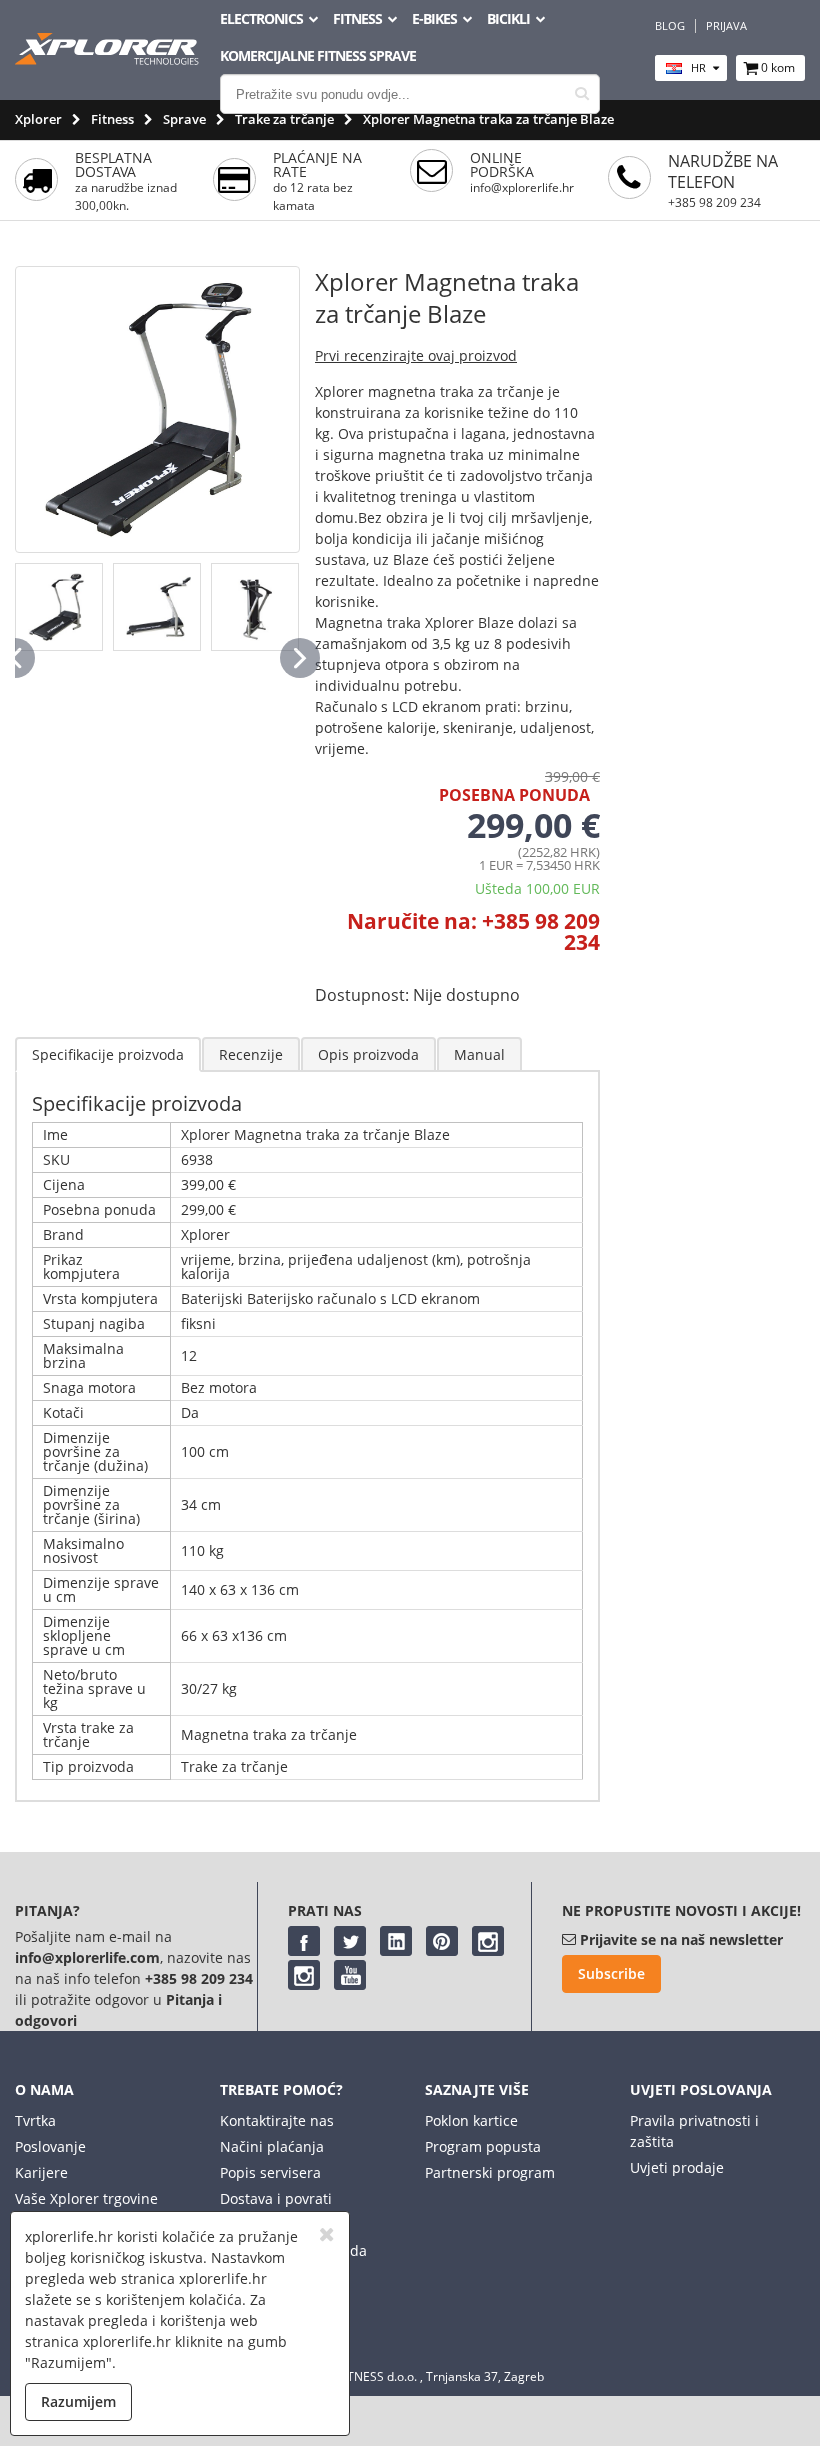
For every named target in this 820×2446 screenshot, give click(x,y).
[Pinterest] (442, 1941)
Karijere (41, 2172)
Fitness (112, 119)
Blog (670, 26)
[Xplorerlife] (109, 59)
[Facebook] (304, 1941)
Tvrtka (35, 2120)
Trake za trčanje (284, 119)
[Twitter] (350, 1941)
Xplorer (38, 119)
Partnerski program (490, 2172)
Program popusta (483, 2146)
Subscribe (611, 1973)
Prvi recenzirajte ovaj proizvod (416, 355)
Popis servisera (270, 2172)
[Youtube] (350, 1975)
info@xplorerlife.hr (522, 187)
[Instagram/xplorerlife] (488, 1941)
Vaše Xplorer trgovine (86, 2198)
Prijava (726, 26)
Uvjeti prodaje (677, 2167)
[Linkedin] (396, 1941)
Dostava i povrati (276, 2198)
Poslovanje (50, 2146)
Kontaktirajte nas (277, 2120)
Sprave (184, 119)
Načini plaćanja (272, 2146)
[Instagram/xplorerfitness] (304, 1975)
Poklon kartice (471, 2120)
